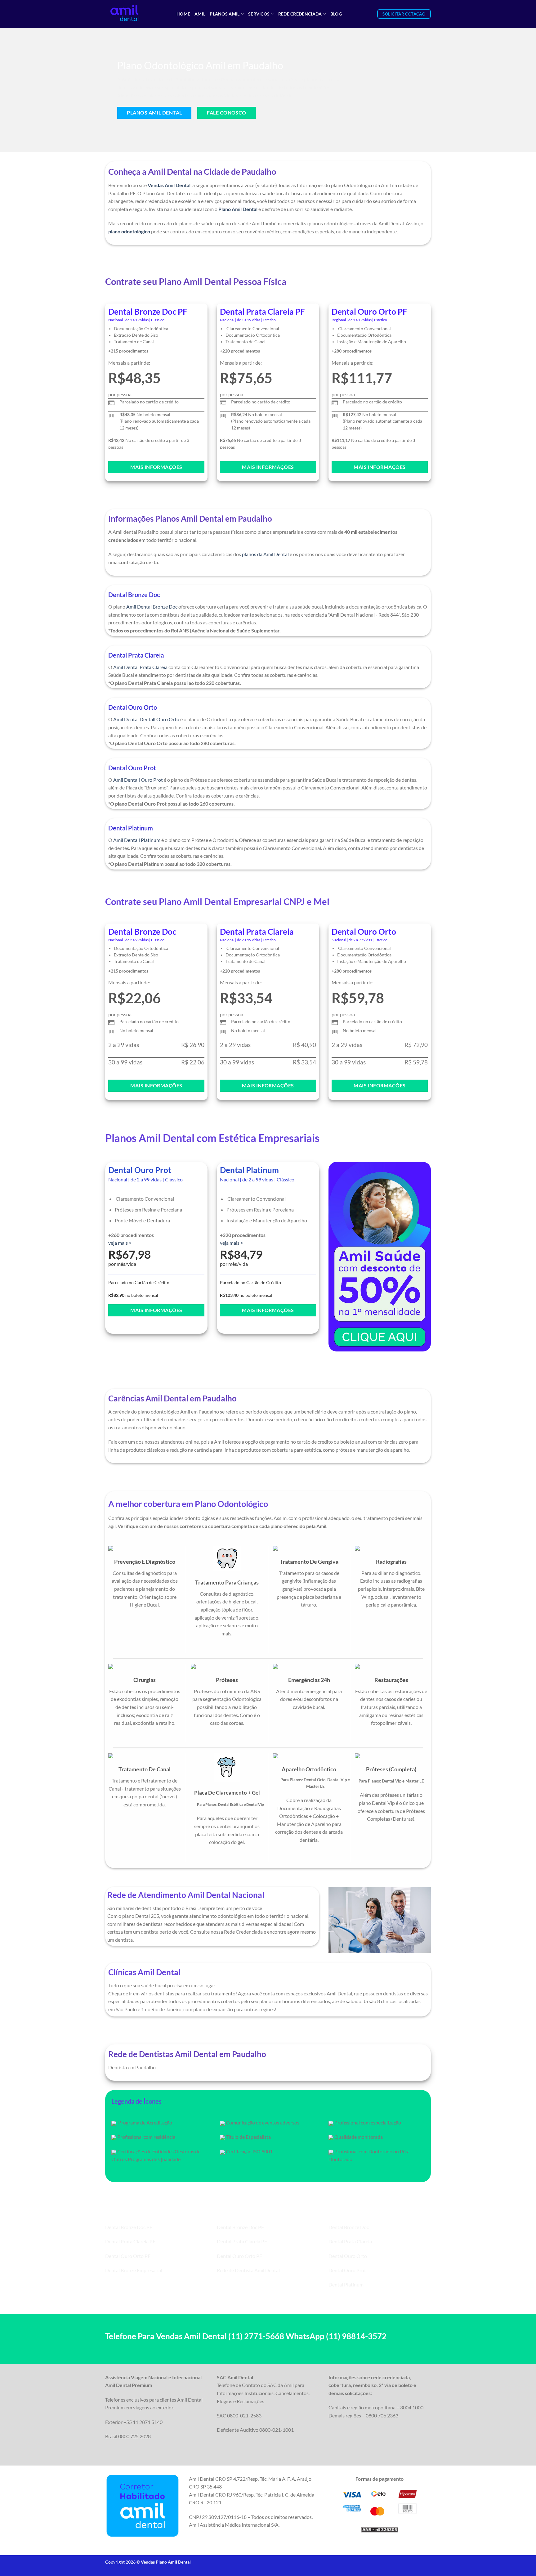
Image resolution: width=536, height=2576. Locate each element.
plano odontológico (129, 231)
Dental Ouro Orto (348, 2256)
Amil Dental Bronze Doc (152, 607)
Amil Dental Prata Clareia (140, 667)
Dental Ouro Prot (347, 2270)
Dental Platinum (346, 2284)
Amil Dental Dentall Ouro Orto (146, 719)
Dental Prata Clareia (350, 2241)
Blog (336, 14)
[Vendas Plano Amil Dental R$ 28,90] (136, 14)
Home (183, 14)
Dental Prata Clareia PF (130, 2241)
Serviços (259, 14)
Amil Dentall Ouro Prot (138, 780)
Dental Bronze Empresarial (134, 2270)
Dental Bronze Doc (349, 2227)
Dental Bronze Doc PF (129, 2227)
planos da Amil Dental (265, 554)
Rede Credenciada (300, 14)
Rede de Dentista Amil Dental (248, 2270)
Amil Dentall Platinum (137, 840)
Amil (200, 14)
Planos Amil (225, 14)
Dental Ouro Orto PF (128, 2256)
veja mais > (120, 1243)
